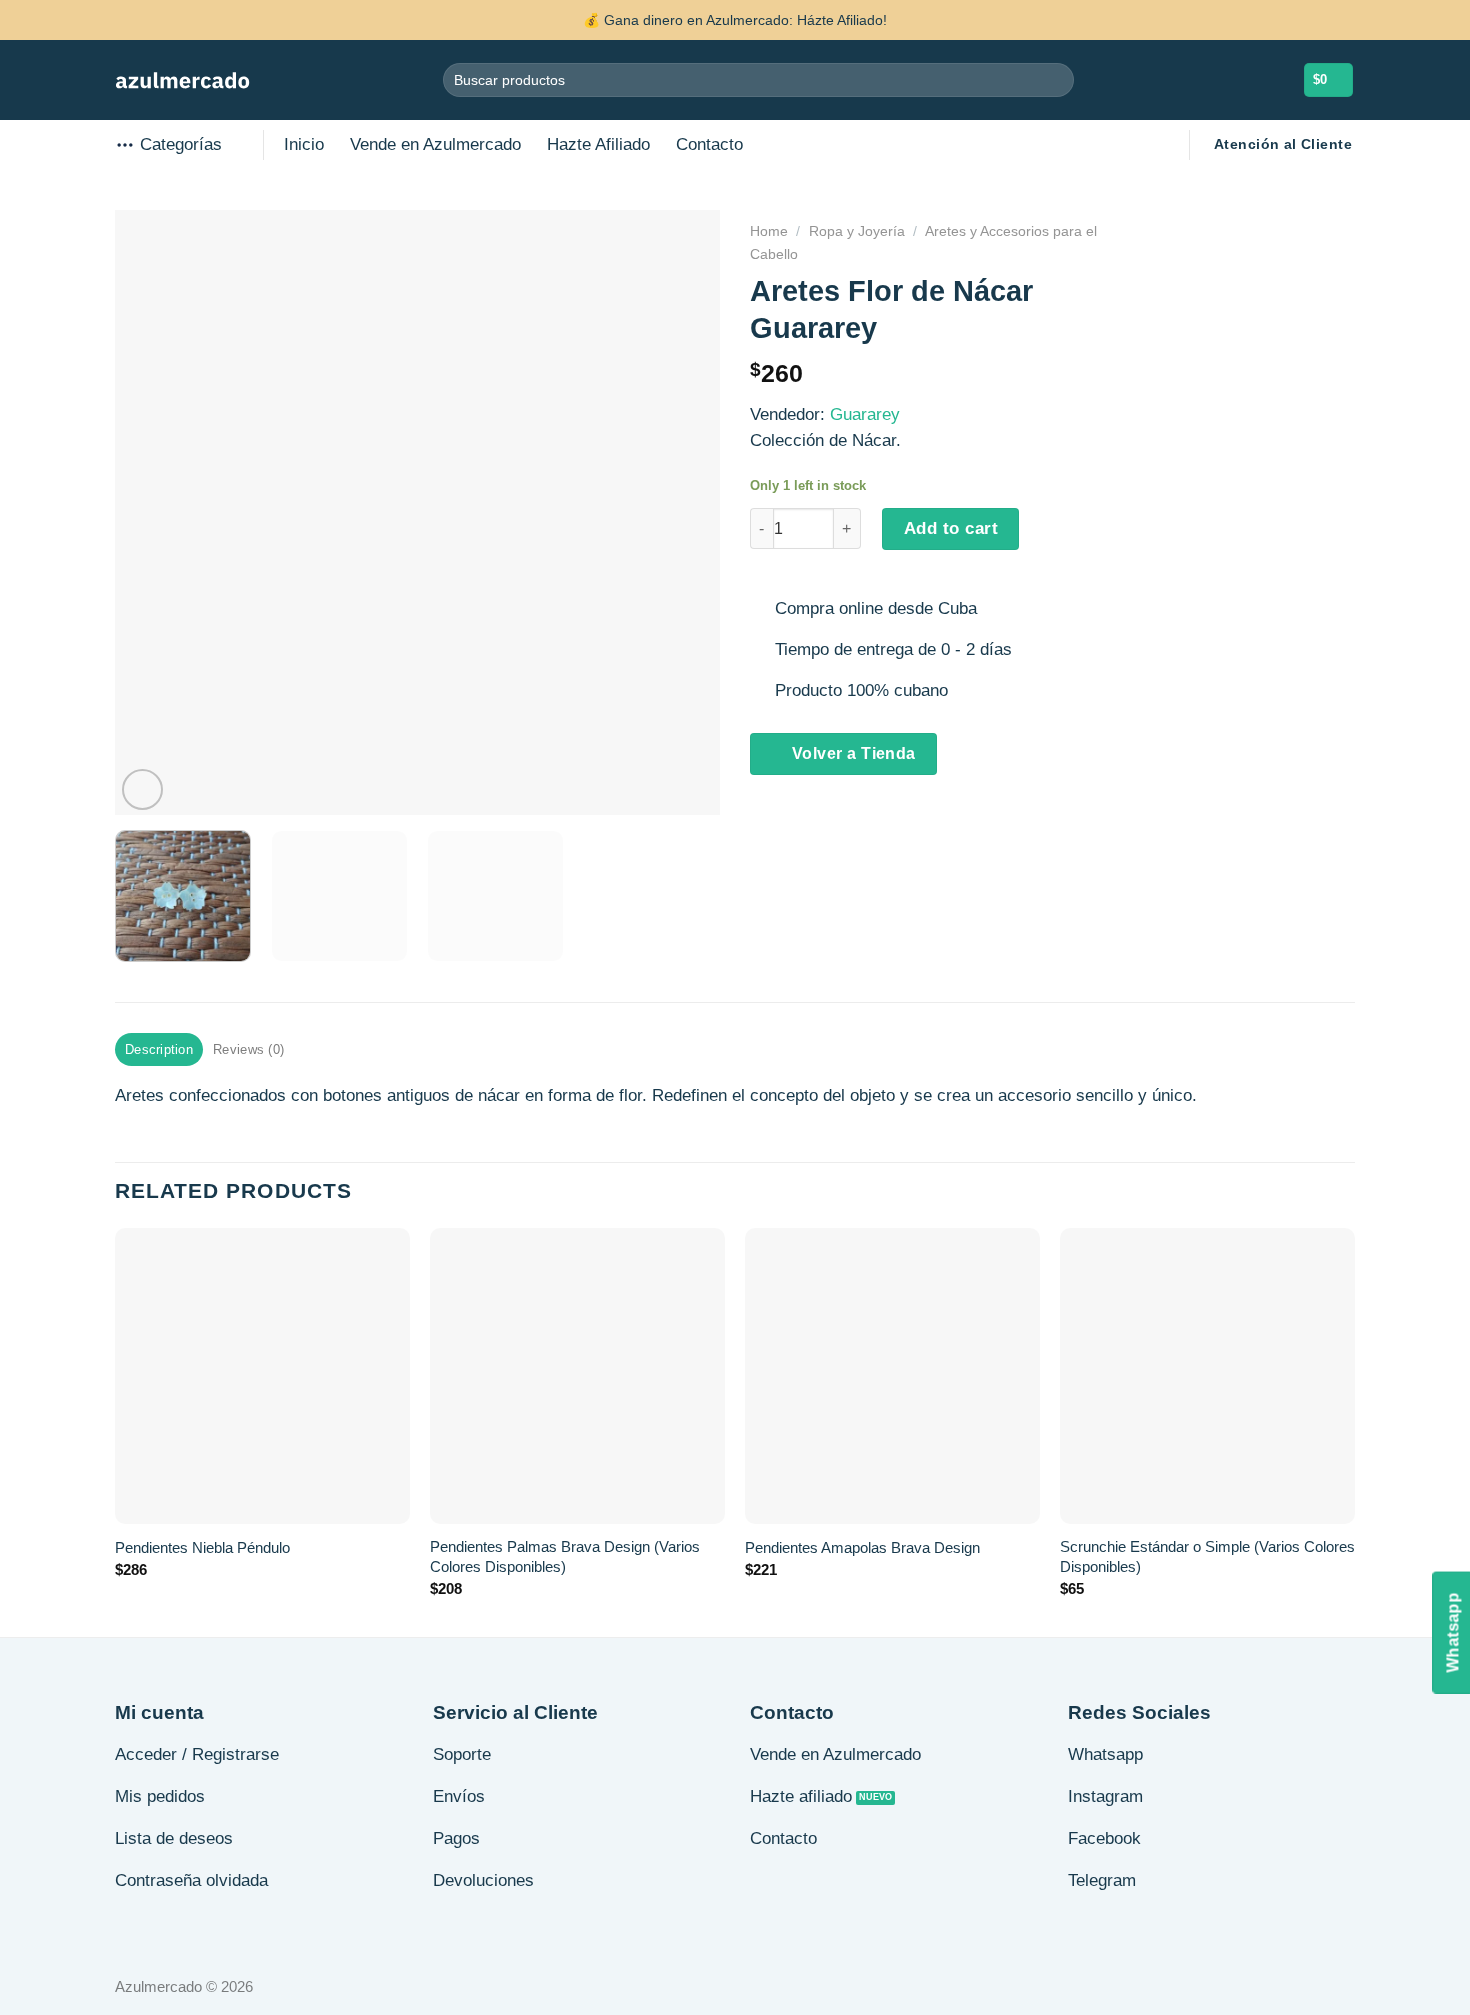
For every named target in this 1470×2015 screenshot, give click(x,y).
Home (769, 231)
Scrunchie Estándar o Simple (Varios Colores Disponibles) (1207, 1556)
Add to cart (951, 528)
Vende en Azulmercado (435, 144)
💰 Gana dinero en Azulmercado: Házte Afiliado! (735, 20)
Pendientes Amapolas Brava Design (862, 1547)
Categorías (181, 144)
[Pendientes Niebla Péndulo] (262, 1375)
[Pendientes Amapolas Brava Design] (892, 1375)
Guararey (865, 414)
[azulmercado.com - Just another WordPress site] (182, 80)
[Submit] (1054, 79)
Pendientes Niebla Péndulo (202, 1547)
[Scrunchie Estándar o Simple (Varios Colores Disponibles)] (1207, 1375)
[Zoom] (142, 789)
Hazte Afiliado (598, 144)
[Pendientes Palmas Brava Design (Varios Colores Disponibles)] (577, 1375)
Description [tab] (159, 1049)
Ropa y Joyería (857, 231)
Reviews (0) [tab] (248, 1049)
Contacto (709, 144)
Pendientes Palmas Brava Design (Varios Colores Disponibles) (565, 1556)
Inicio (304, 144)
